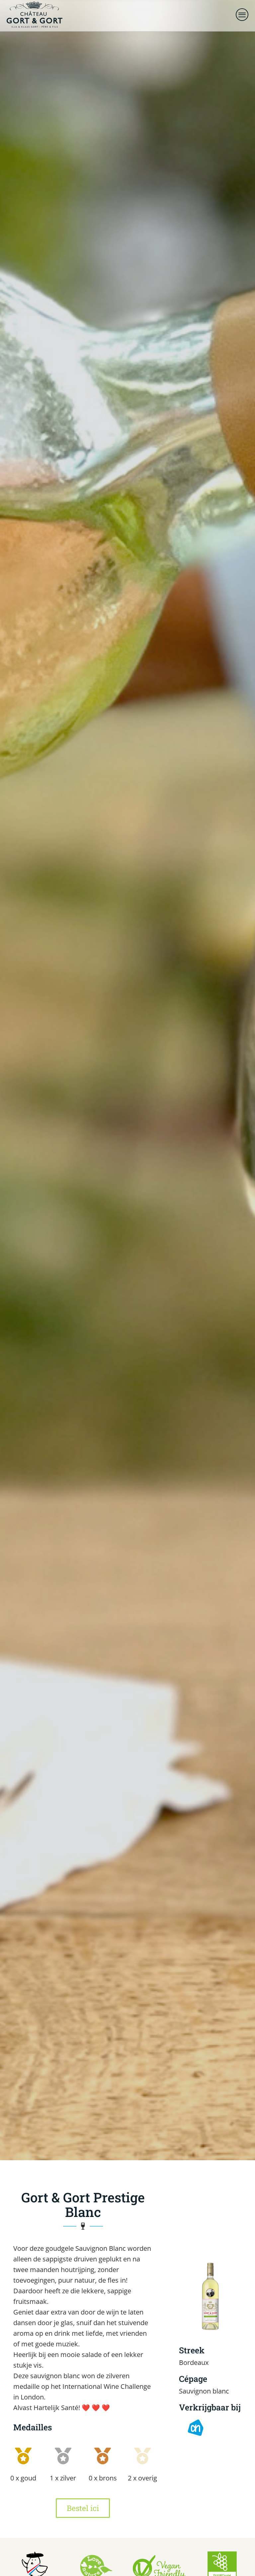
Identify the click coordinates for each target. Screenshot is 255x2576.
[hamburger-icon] (243, 16)
